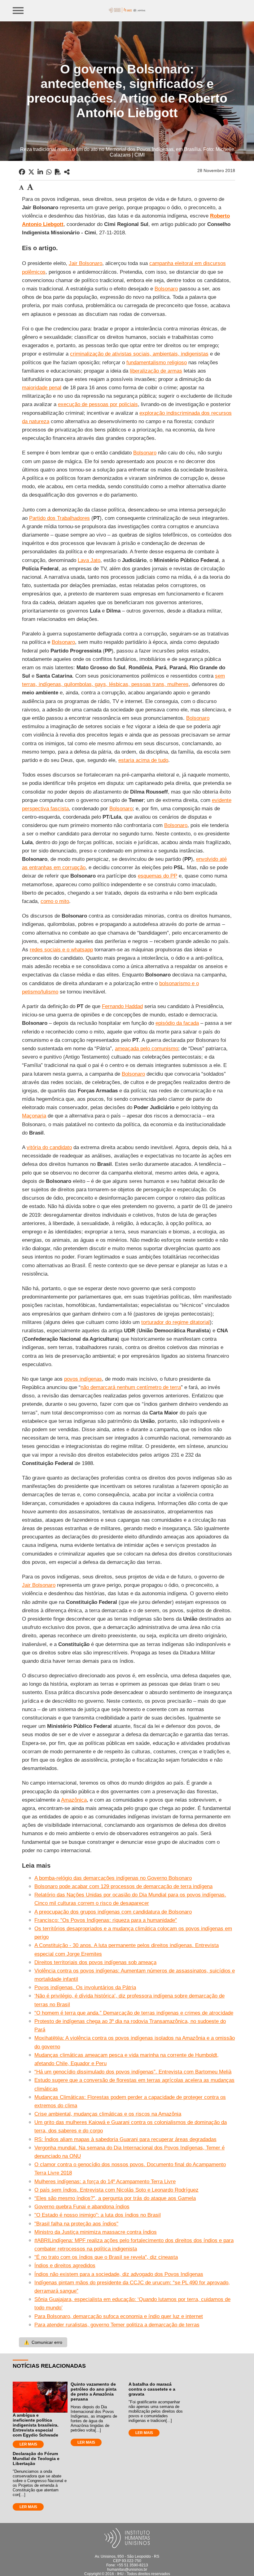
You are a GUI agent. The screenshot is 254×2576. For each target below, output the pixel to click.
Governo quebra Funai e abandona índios (82, 2207)
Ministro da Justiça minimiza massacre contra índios (96, 2232)
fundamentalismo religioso (157, 363)
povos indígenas (83, 1379)
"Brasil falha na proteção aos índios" (76, 2224)
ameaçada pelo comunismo (147, 1049)
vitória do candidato (49, 1147)
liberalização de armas (156, 371)
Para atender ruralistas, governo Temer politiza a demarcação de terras (117, 2325)
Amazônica (74, 1800)
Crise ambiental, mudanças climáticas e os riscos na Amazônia (108, 2114)
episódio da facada (177, 1023)
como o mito (55, 901)
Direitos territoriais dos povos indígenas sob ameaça (95, 1962)
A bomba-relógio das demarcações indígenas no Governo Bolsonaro (113, 1878)
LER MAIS (28, 2444)
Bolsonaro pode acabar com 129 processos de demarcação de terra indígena (123, 1886)
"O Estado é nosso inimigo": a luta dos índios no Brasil (98, 2215)
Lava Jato (89, 560)
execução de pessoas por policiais (98, 404)
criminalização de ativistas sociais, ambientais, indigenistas (139, 354)
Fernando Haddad (122, 1006)
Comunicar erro (43, 2342)
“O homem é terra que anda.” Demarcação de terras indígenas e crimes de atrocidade (134, 2013)
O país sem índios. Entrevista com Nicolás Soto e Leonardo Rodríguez (116, 2190)
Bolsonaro (166, 289)
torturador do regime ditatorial (175, 1322)
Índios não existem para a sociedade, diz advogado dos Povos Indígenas (119, 2274)
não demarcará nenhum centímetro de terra (131, 1387)
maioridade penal (42, 388)
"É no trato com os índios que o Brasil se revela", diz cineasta (106, 2257)
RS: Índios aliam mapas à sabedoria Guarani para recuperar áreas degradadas (125, 2139)
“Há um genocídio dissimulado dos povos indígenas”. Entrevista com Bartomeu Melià (133, 2072)
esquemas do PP (158, 876)
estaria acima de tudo (143, 760)
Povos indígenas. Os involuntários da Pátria (85, 1987)
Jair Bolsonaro (85, 263)
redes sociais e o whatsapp (61, 950)
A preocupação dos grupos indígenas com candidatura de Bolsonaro (113, 1912)
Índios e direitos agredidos (65, 2266)
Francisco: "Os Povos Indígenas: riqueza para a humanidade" (106, 1920)
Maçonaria (34, 1116)
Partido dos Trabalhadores (59, 518)
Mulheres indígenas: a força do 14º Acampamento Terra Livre (105, 2182)
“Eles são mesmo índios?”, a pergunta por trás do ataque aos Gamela (115, 2198)
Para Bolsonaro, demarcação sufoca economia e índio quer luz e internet (119, 2316)
